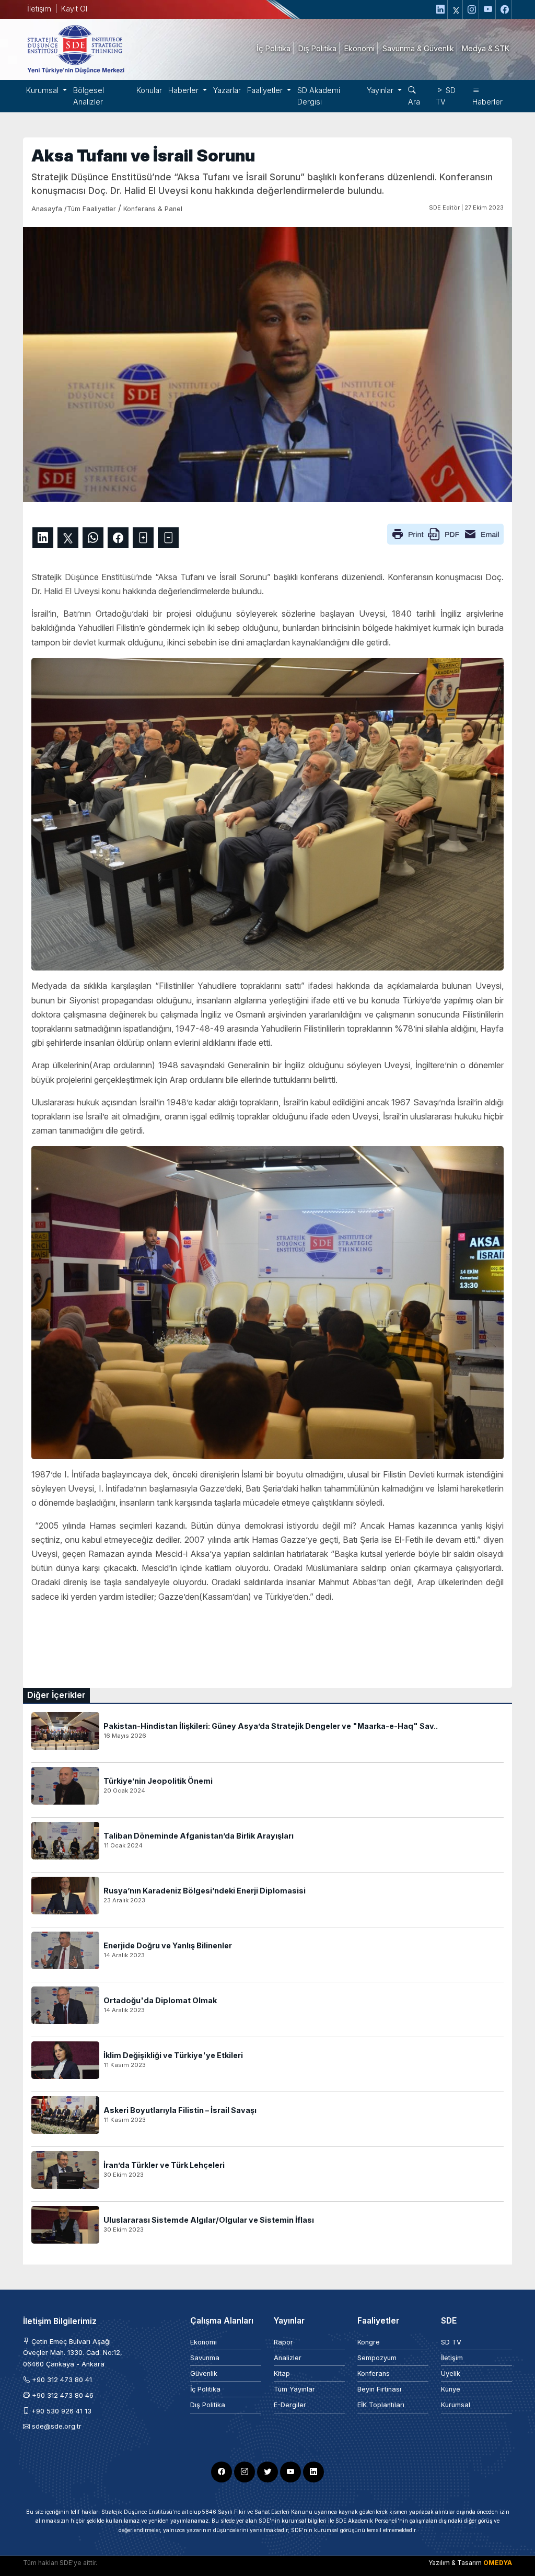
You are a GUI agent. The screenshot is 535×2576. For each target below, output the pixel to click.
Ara (414, 102)
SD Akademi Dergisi (319, 96)
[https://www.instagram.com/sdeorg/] (472, 9)
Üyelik (451, 2373)
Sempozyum (377, 2358)
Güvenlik (204, 2373)
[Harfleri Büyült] (143, 538)
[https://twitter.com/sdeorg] (456, 9)
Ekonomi (203, 2342)
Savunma (205, 2358)
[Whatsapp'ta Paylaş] (93, 538)
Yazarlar (227, 90)
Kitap (282, 2373)
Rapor (283, 2342)
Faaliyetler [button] (266, 90)
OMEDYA (498, 2563)
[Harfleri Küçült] (168, 538)
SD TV (446, 96)
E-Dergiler (290, 2405)
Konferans (374, 2373)
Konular (149, 90)
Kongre (369, 2342)
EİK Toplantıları (381, 2405)
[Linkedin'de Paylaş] (43, 538)
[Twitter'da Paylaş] (68, 538)
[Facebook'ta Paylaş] (118, 538)
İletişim (39, 9)
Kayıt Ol (74, 9)
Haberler (487, 102)
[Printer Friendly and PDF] (445, 533)
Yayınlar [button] (381, 90)
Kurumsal (456, 2405)
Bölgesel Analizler (89, 96)
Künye (451, 2389)
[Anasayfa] (75, 49)
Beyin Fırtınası (379, 2389)
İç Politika (205, 2389)
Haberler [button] (184, 90)
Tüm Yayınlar (294, 2389)
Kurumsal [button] (43, 90)
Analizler (288, 2358)
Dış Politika (208, 2405)
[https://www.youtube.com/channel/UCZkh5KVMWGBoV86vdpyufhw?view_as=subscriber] (489, 9)
